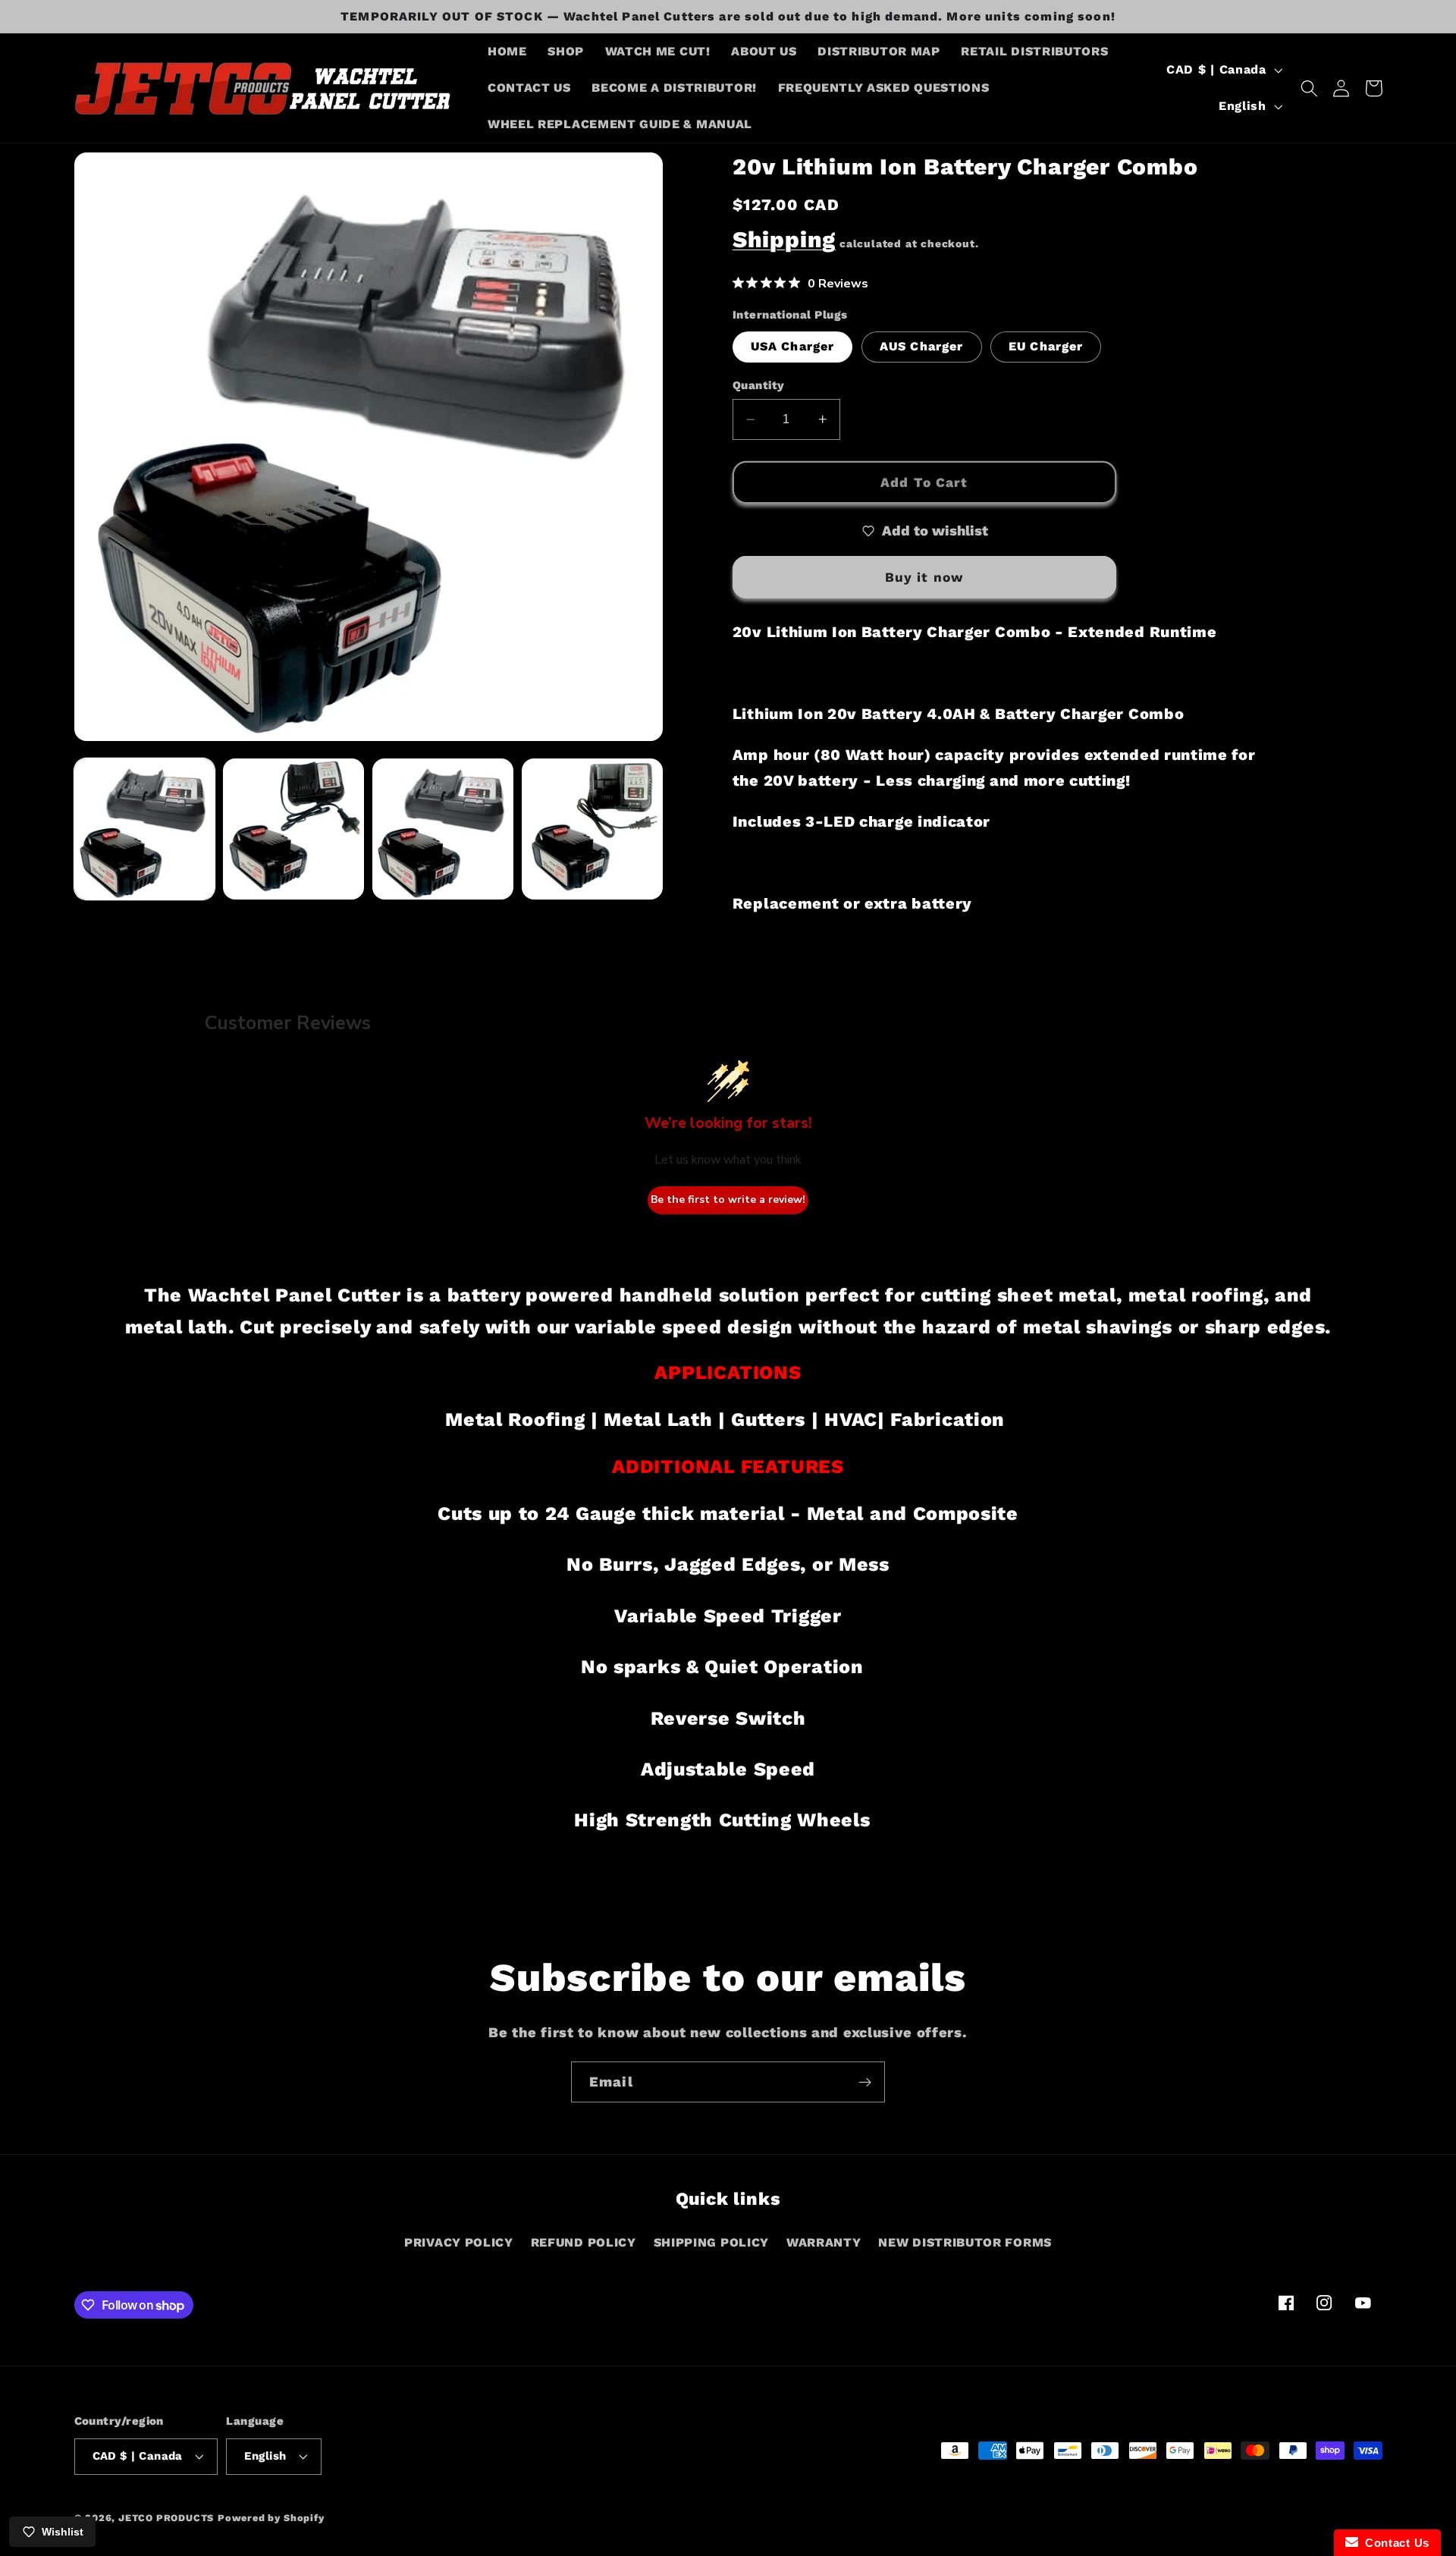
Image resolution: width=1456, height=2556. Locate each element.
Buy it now (925, 577)
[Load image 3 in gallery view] (442, 829)
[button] (1309, 88)
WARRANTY (824, 2242)
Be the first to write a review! (728, 1199)
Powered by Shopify (271, 2518)
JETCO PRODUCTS (166, 2518)
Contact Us (1394, 2543)
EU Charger (1046, 347)
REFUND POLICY (584, 2242)
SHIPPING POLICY (711, 2242)
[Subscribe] (865, 2082)
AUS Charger (922, 347)
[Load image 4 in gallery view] (592, 829)
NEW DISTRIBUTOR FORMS (965, 2242)
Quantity (759, 385)
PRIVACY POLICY (459, 2242)
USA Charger (793, 347)
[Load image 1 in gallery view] (144, 829)
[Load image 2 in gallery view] (293, 829)
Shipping (784, 240)
